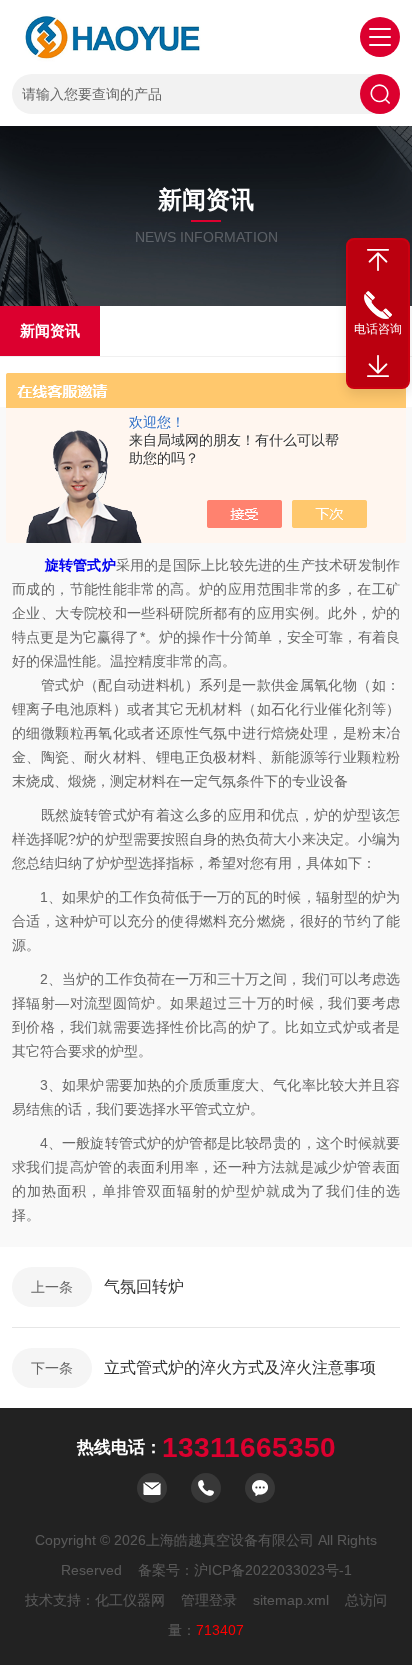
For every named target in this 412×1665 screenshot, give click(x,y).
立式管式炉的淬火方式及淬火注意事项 (240, 1367)
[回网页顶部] (378, 260)
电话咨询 (378, 329)
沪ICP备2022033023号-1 (273, 1570)
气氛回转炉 (144, 1286)
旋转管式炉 (80, 565)
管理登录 (209, 1600)
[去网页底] (378, 367)
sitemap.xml (291, 1600)
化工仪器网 (130, 1600)
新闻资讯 (50, 330)
